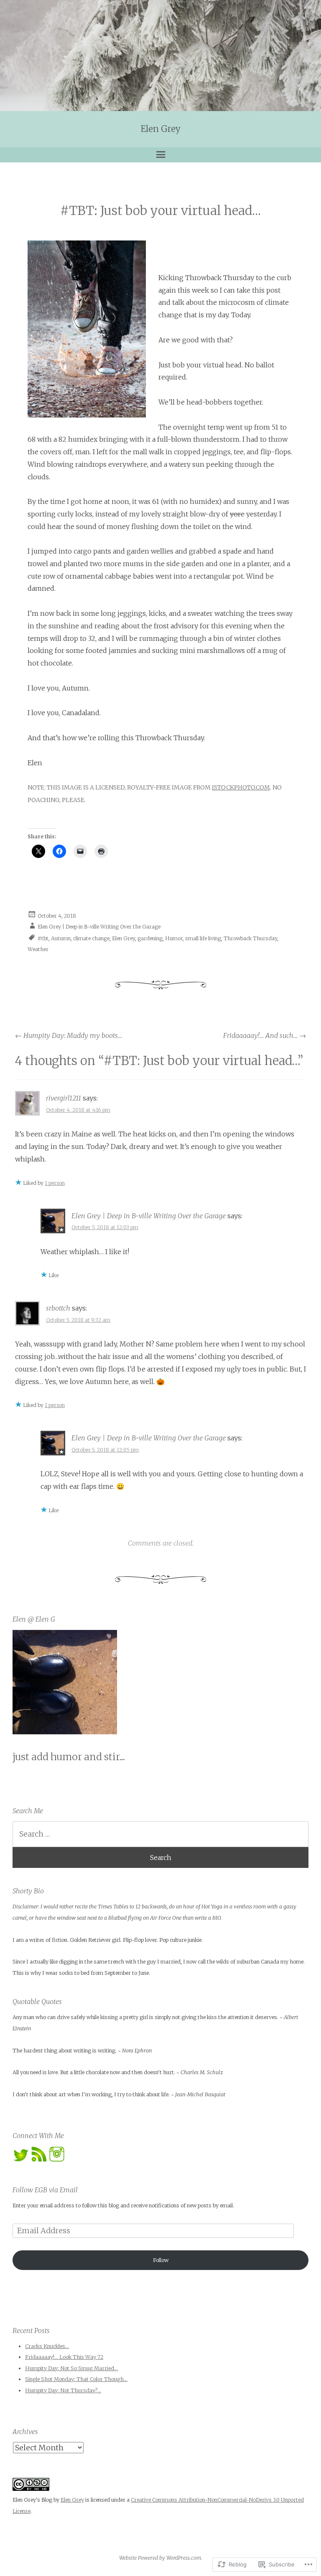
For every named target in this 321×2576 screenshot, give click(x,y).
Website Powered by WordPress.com (160, 2558)
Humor (174, 938)
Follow (161, 2260)
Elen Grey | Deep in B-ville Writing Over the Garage (99, 927)
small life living (203, 938)
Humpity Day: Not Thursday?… (63, 2390)
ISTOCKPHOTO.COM (241, 787)
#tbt (43, 938)
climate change (91, 938)
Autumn (61, 938)
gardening (150, 938)
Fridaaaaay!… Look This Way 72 (64, 2357)
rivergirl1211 (64, 1098)
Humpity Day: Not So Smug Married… (71, 2368)
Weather (38, 949)
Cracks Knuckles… (47, 2346)
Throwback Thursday (250, 938)
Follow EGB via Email (45, 2190)
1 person (55, 1183)
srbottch (58, 1308)
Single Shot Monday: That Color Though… (76, 2379)
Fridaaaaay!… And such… (265, 1035)
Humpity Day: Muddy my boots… (69, 1035)
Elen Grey (161, 129)
